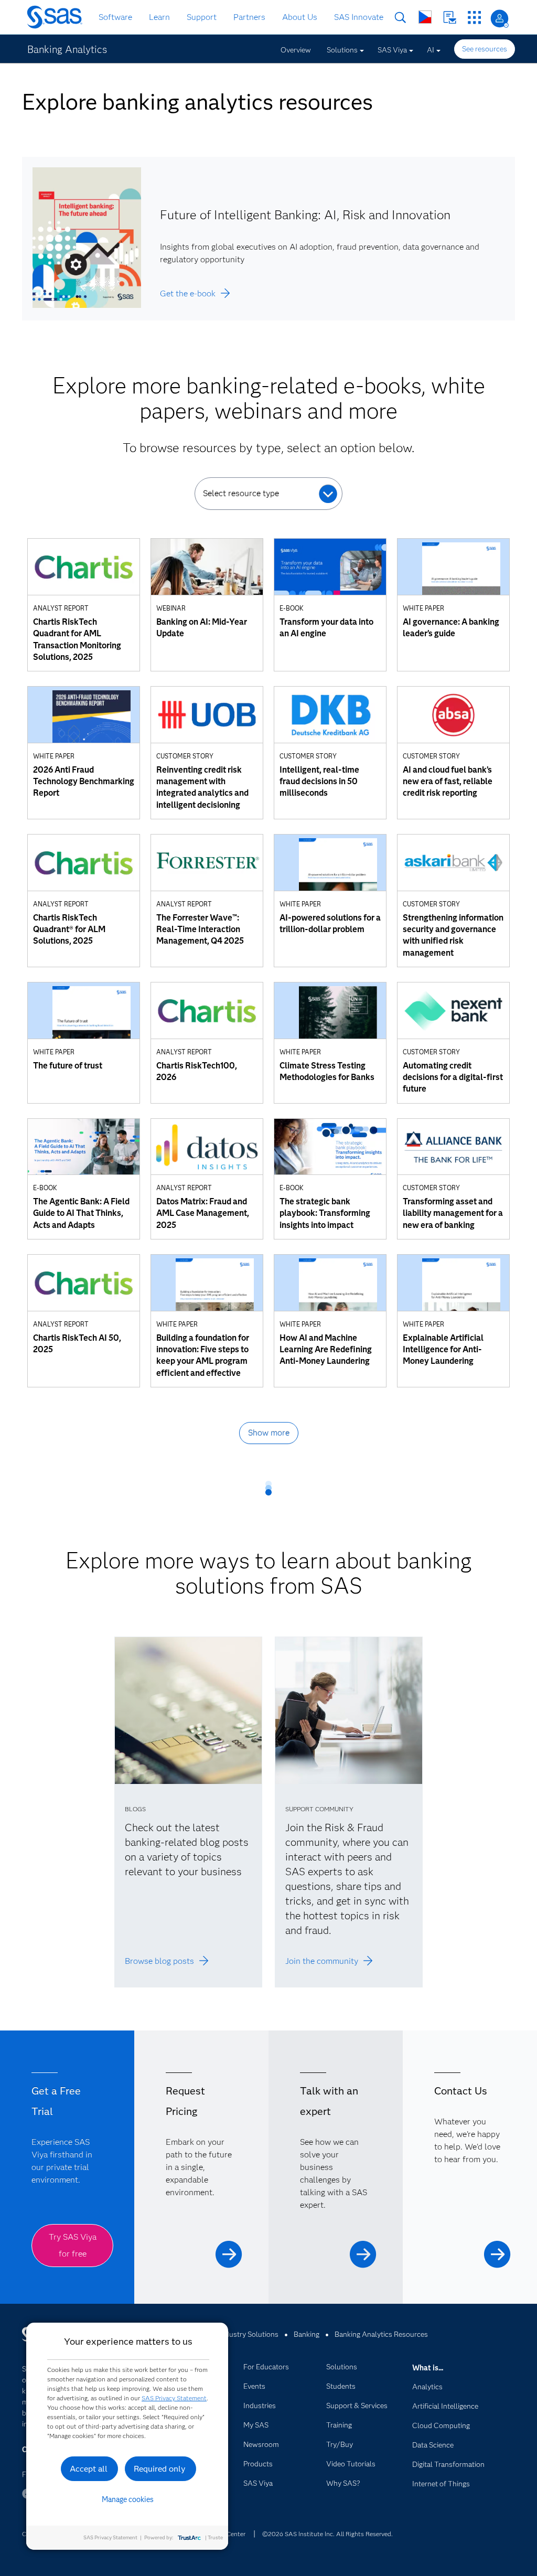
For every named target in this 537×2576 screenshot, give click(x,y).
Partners (249, 17)
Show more (269, 1433)
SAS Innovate (359, 17)
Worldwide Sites (425, 17)
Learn (159, 17)
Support (202, 17)
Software (115, 17)
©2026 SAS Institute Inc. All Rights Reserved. (327, 2534)
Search (400, 18)
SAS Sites (474, 18)
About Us (300, 17)
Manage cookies (128, 2499)
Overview (296, 50)
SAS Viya (392, 50)
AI (431, 50)
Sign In (500, 19)
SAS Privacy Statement (174, 2398)
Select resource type (241, 493)
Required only (160, 2469)
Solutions (342, 50)
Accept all (89, 2469)
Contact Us (450, 18)
